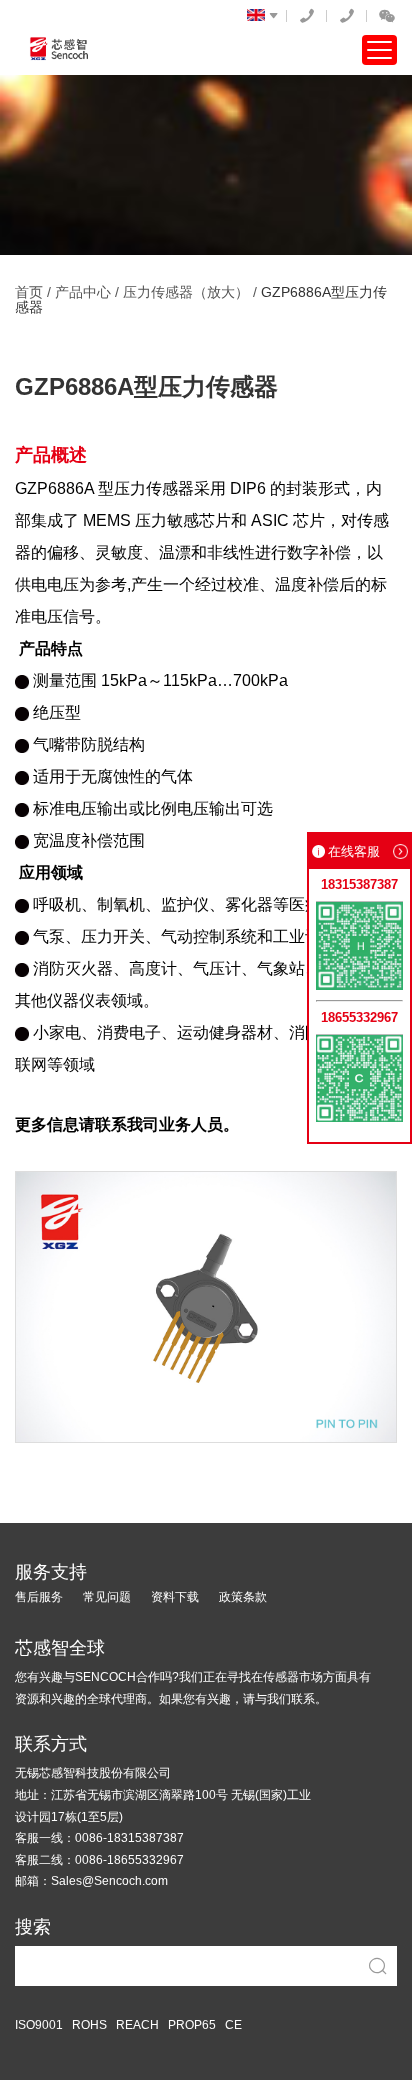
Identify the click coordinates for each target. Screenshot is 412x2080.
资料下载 (175, 1597)
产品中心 (83, 292)
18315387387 (307, 15)
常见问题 (107, 1597)
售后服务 (39, 1597)
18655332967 (347, 15)
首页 (29, 292)
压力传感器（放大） (186, 292)
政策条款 (243, 1597)
